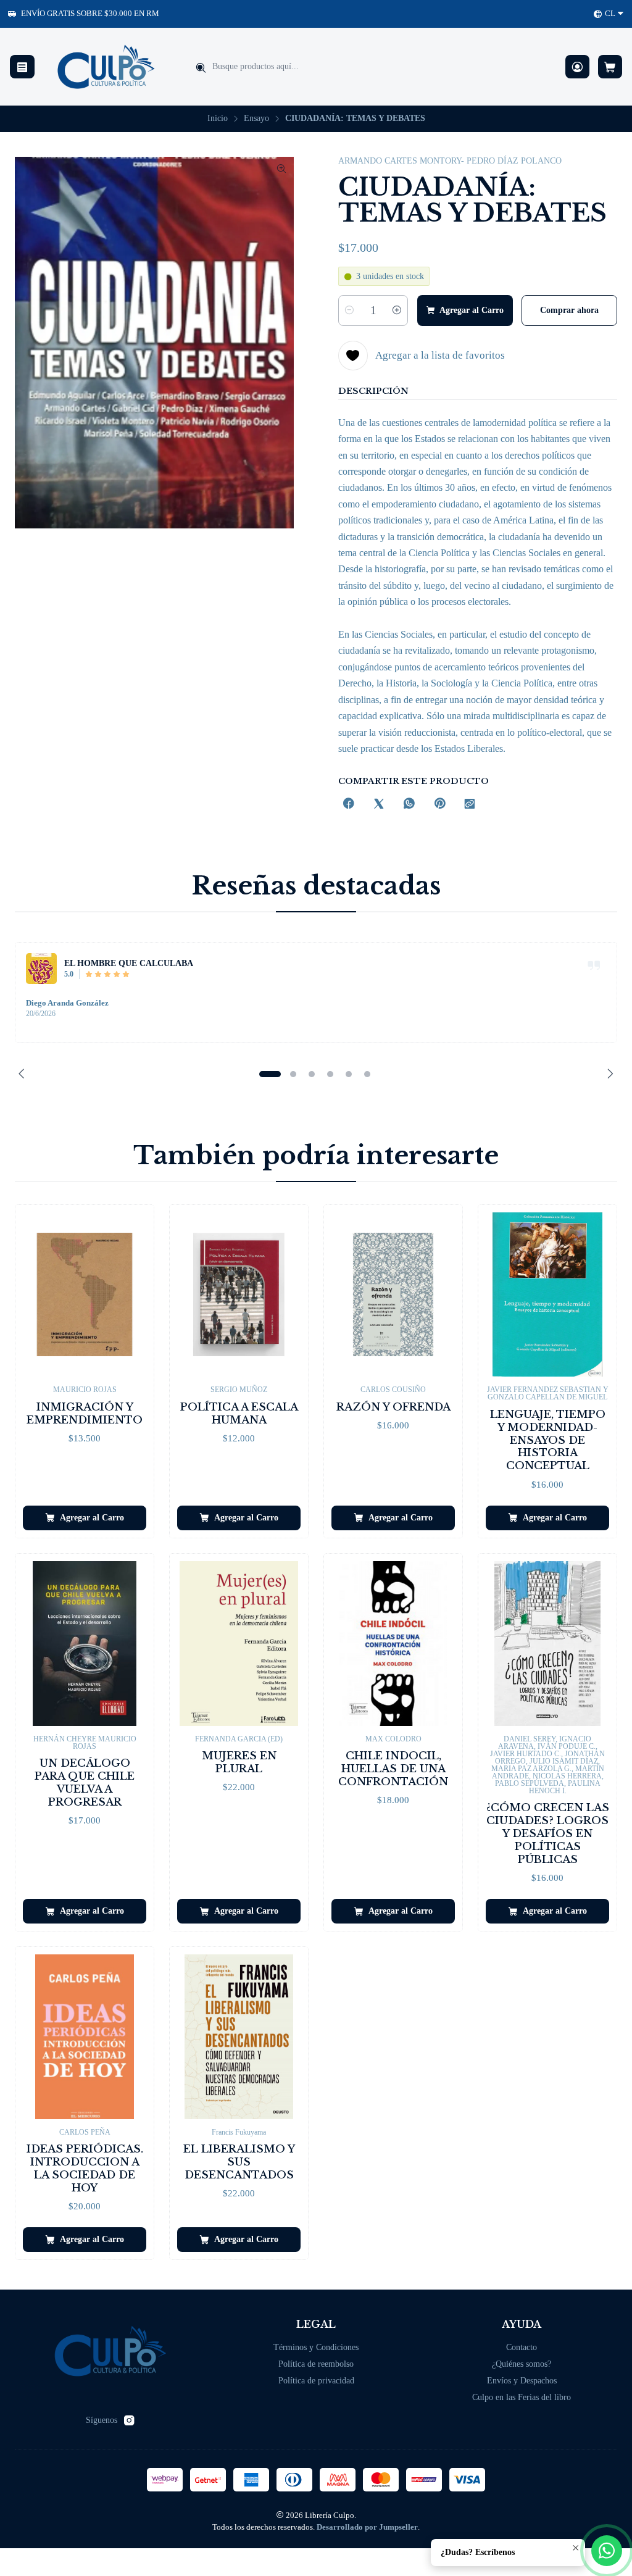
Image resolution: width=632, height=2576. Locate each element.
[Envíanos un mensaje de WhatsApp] (607, 2551)
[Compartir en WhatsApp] (409, 805)
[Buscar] (201, 68)
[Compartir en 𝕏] (379, 805)
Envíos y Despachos (522, 2381)
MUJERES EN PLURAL (239, 1762)
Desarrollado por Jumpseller (367, 2527)
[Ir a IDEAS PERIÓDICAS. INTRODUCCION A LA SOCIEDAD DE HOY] (85, 2037)
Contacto (522, 2347)
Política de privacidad (316, 2381)
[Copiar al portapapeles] (470, 805)
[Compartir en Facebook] (349, 805)
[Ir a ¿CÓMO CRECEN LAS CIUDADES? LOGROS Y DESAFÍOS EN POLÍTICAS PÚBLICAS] (547, 1644)
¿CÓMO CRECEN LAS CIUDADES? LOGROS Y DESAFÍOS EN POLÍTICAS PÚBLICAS (548, 1834)
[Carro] (610, 67)
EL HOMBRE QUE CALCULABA (129, 963)
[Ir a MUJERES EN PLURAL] (239, 1644)
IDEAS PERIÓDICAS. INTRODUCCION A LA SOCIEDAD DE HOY (85, 2169)
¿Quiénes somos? (522, 2364)
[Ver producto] (41, 969)
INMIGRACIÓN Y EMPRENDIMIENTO (85, 1414)
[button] (270, 1074)
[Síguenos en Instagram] (129, 2420)
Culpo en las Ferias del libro (522, 2397)
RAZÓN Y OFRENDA (393, 1407)
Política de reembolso (316, 2364)
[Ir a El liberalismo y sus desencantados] (239, 2037)
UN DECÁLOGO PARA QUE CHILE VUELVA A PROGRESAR (85, 1783)
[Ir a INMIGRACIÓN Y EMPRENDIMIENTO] (85, 1295)
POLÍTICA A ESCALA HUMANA (239, 1414)
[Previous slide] (24, 1074)
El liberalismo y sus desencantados (239, 2162)
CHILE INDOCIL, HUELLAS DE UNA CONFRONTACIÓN (393, 1769)
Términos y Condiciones (316, 2347)
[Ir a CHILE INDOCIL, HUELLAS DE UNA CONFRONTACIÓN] (393, 1644)
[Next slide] (608, 1074)
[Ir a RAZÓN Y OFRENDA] (393, 1295)
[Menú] (22, 67)
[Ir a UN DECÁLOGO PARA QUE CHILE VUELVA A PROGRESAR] (85, 1644)
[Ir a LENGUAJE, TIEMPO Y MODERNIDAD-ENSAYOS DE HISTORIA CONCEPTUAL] (547, 1295)
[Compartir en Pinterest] (439, 805)
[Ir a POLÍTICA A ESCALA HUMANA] (239, 1295)
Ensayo (256, 119)
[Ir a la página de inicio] (106, 67)
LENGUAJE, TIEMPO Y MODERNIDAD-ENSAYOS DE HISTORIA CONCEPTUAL (548, 1440)
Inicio (218, 119)
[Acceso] (577, 67)
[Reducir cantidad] (349, 311)
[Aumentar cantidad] (397, 311)
